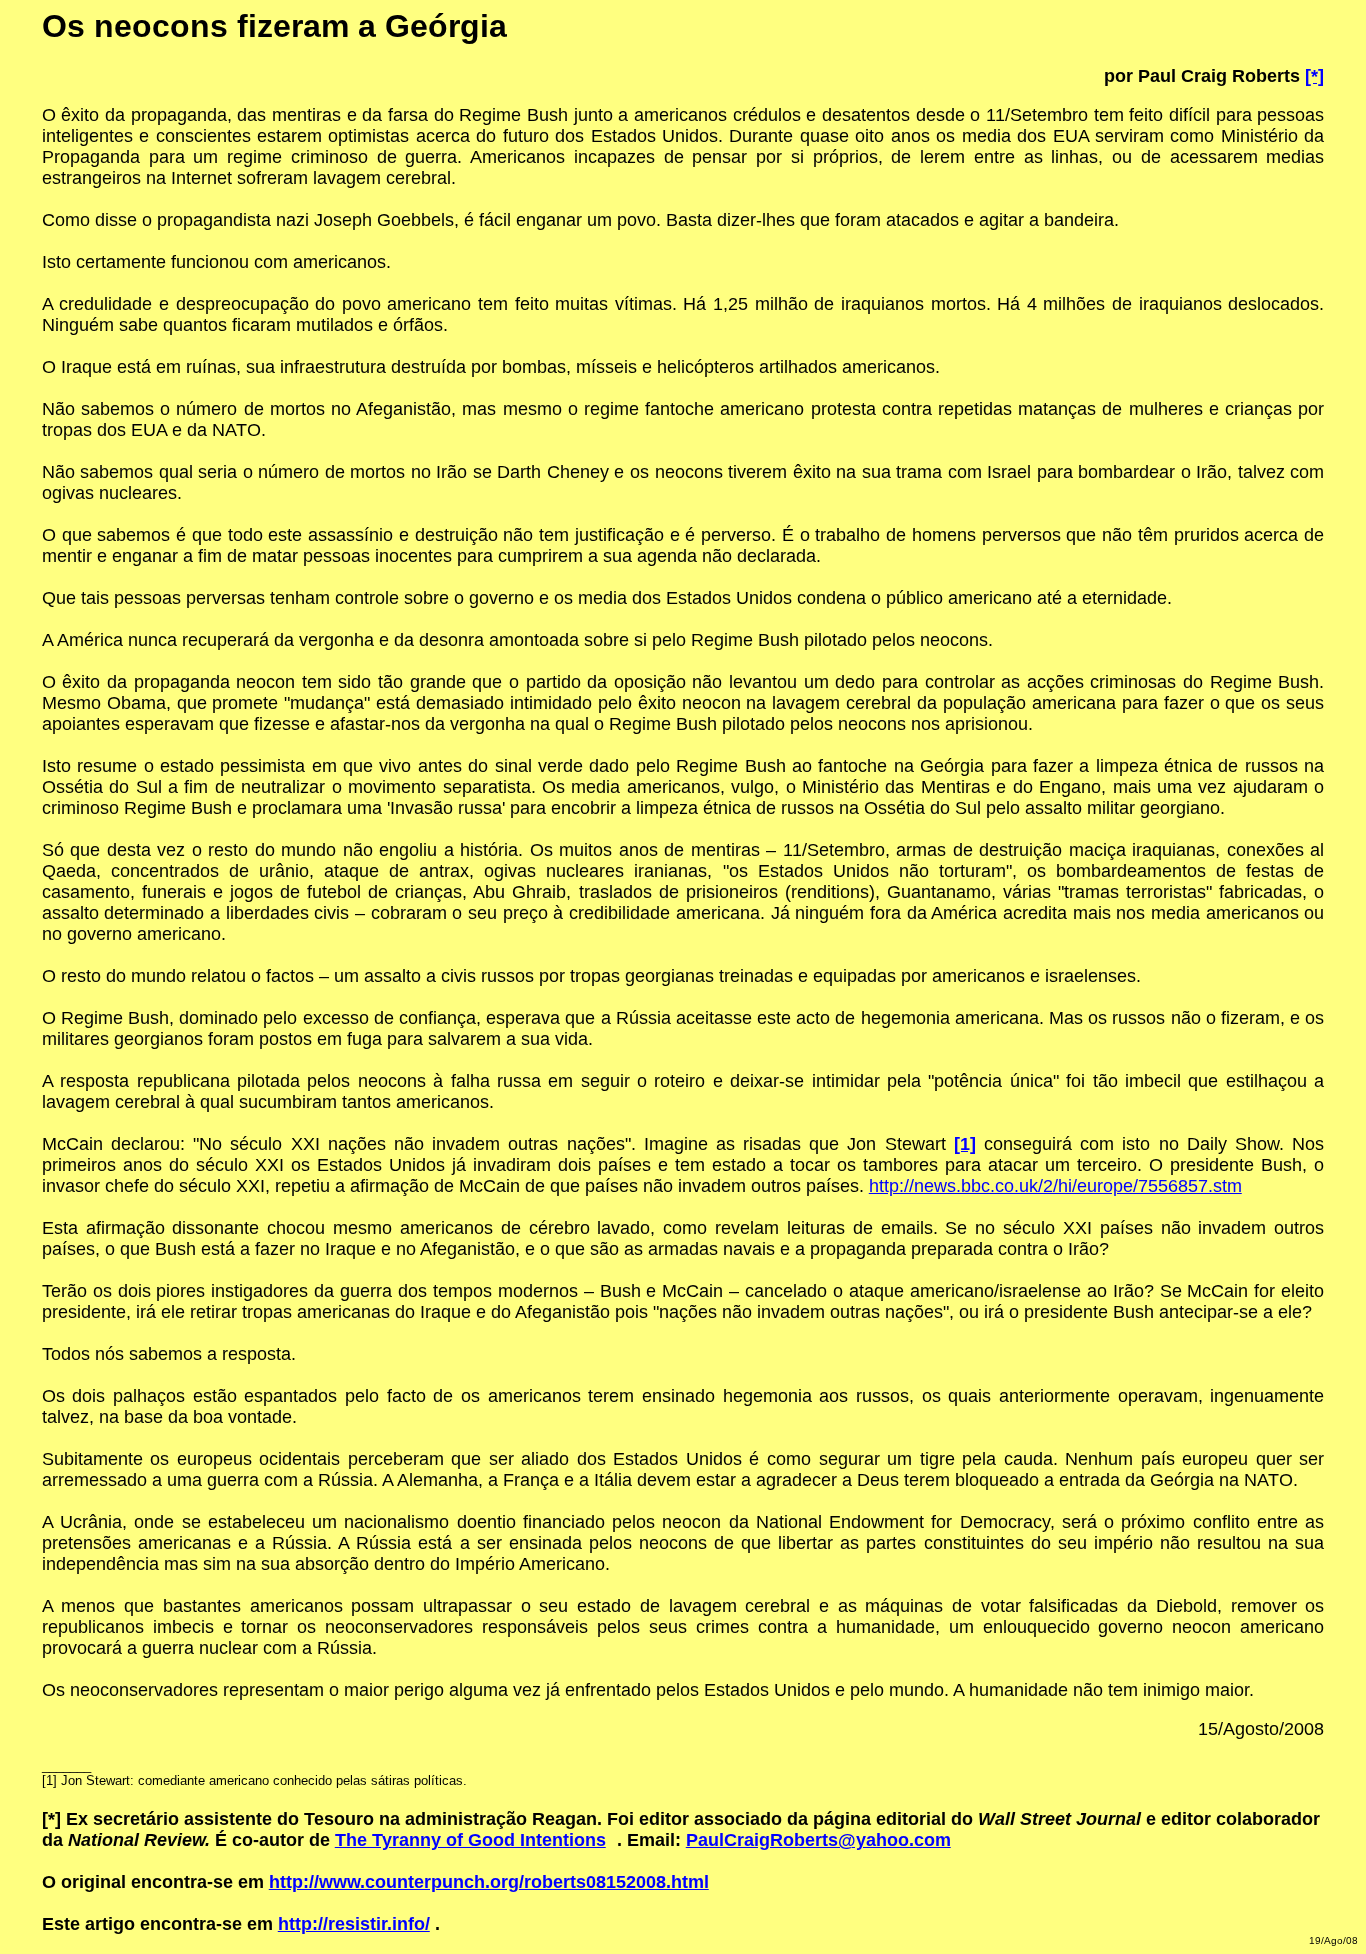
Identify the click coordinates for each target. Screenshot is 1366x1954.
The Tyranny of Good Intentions (470, 1840)
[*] (1314, 76)
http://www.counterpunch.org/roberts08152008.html (489, 1882)
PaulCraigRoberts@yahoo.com (818, 1840)
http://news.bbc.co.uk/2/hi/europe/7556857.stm (1055, 1186)
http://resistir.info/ (354, 1924)
